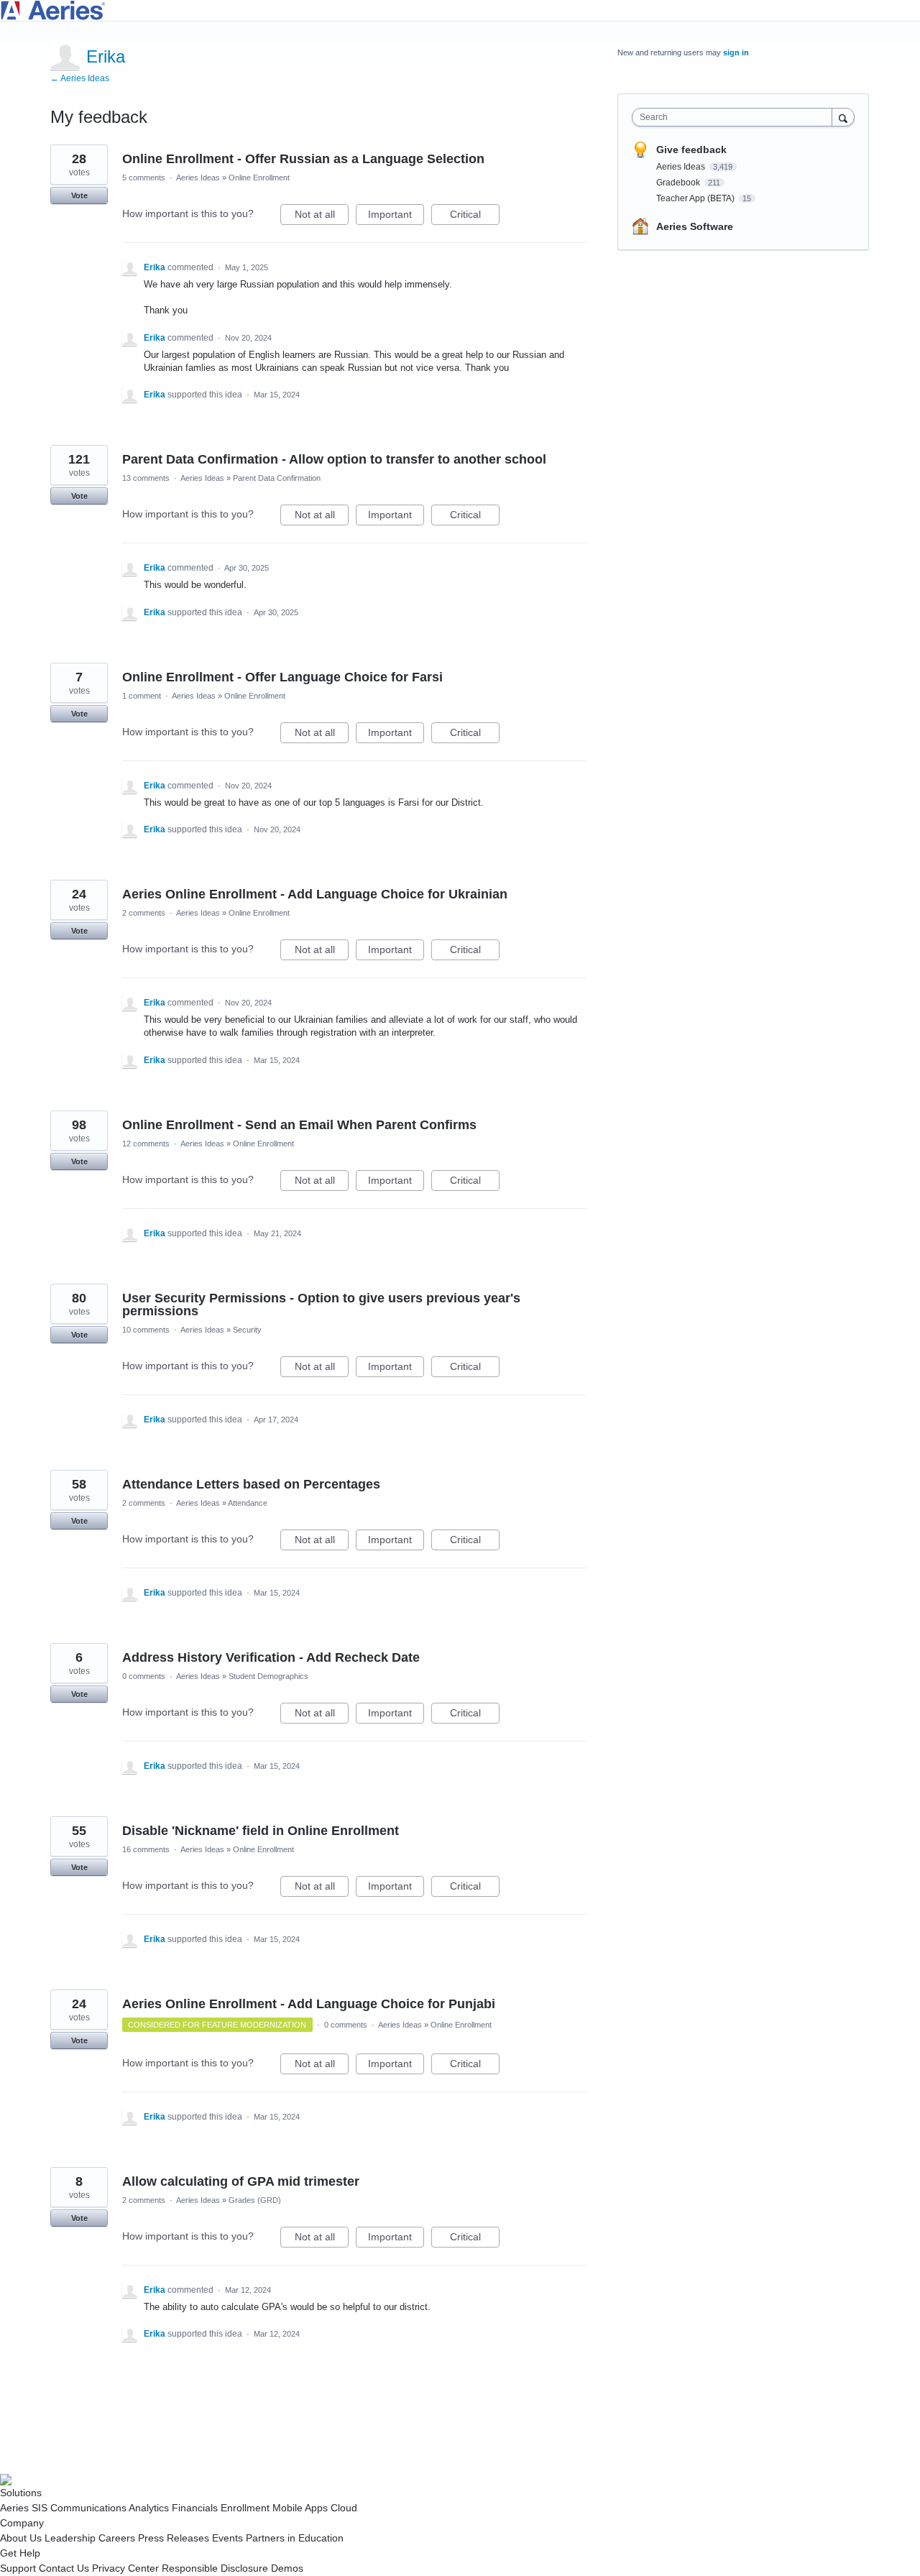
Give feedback (691, 149)
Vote (79, 195)
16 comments (146, 1849)
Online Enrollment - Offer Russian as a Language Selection (303, 159)
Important (396, 217)
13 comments (146, 478)
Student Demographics (268, 1676)
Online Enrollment (259, 178)
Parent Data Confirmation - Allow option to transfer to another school (334, 459)
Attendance (248, 1503)
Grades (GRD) (255, 2200)
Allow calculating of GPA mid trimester (241, 2181)
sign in (736, 52)
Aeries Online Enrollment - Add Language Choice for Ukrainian (315, 894)
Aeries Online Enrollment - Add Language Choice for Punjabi (309, 2004)
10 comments (146, 1330)
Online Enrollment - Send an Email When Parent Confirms (299, 1125)
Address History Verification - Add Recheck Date (271, 1657)
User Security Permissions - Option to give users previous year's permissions (321, 1305)
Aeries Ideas (198, 178)
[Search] (843, 117)
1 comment (142, 696)
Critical (475, 217)
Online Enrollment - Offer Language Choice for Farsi (282, 677)
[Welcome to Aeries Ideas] (460, 10)
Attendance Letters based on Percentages (251, 1484)
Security (247, 1330)
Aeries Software (695, 226)
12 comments (146, 1144)
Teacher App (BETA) (696, 198)
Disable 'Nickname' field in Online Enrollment (261, 1831)
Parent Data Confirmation (277, 478)
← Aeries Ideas (80, 78)
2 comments (144, 913)
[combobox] (736, 117)
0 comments (144, 1676)
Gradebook (679, 183)
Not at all (322, 217)
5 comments (144, 178)
